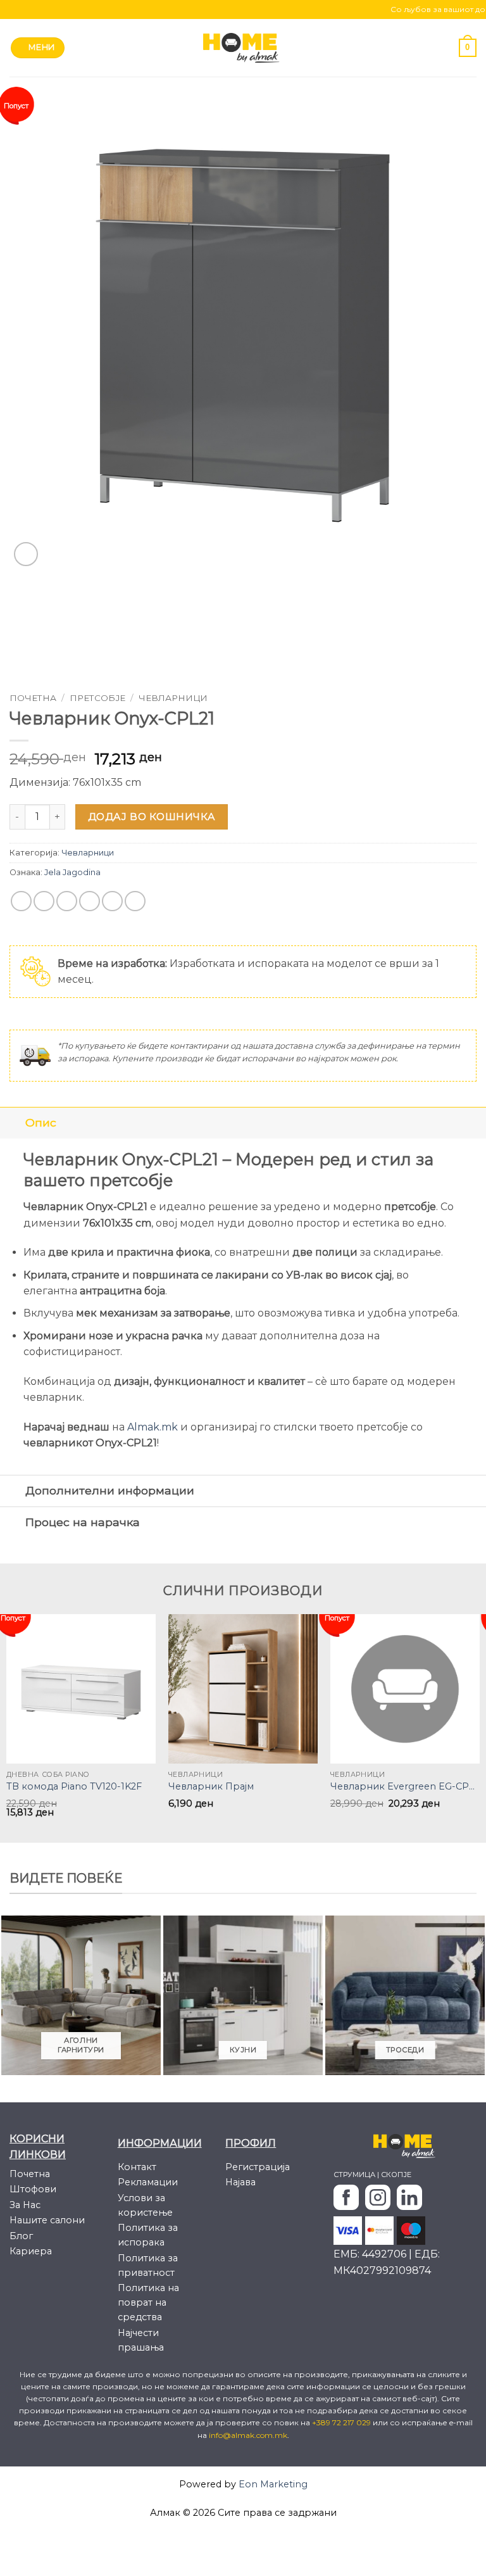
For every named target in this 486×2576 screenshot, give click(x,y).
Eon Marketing (273, 2484)
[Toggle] (12, 1122)
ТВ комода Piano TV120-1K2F (74, 1786)
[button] (38, 48)
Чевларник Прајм (211, 1786)
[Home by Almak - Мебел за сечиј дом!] (243, 48)
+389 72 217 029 (342, 2422)
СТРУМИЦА (354, 2175)
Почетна (33, 698)
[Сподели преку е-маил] (90, 901)
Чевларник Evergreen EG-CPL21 (405, 1786)
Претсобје (97, 698)
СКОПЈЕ (396, 2175)
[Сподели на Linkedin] (135, 901)
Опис (41, 1122)
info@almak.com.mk (248, 2435)
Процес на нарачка (83, 1522)
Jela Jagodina (72, 872)
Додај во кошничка (152, 817)
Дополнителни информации (110, 1490)
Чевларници (173, 698)
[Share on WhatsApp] (21, 901)
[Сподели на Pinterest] (112, 901)
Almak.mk (153, 1427)
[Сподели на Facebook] (44, 901)
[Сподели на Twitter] (67, 901)
